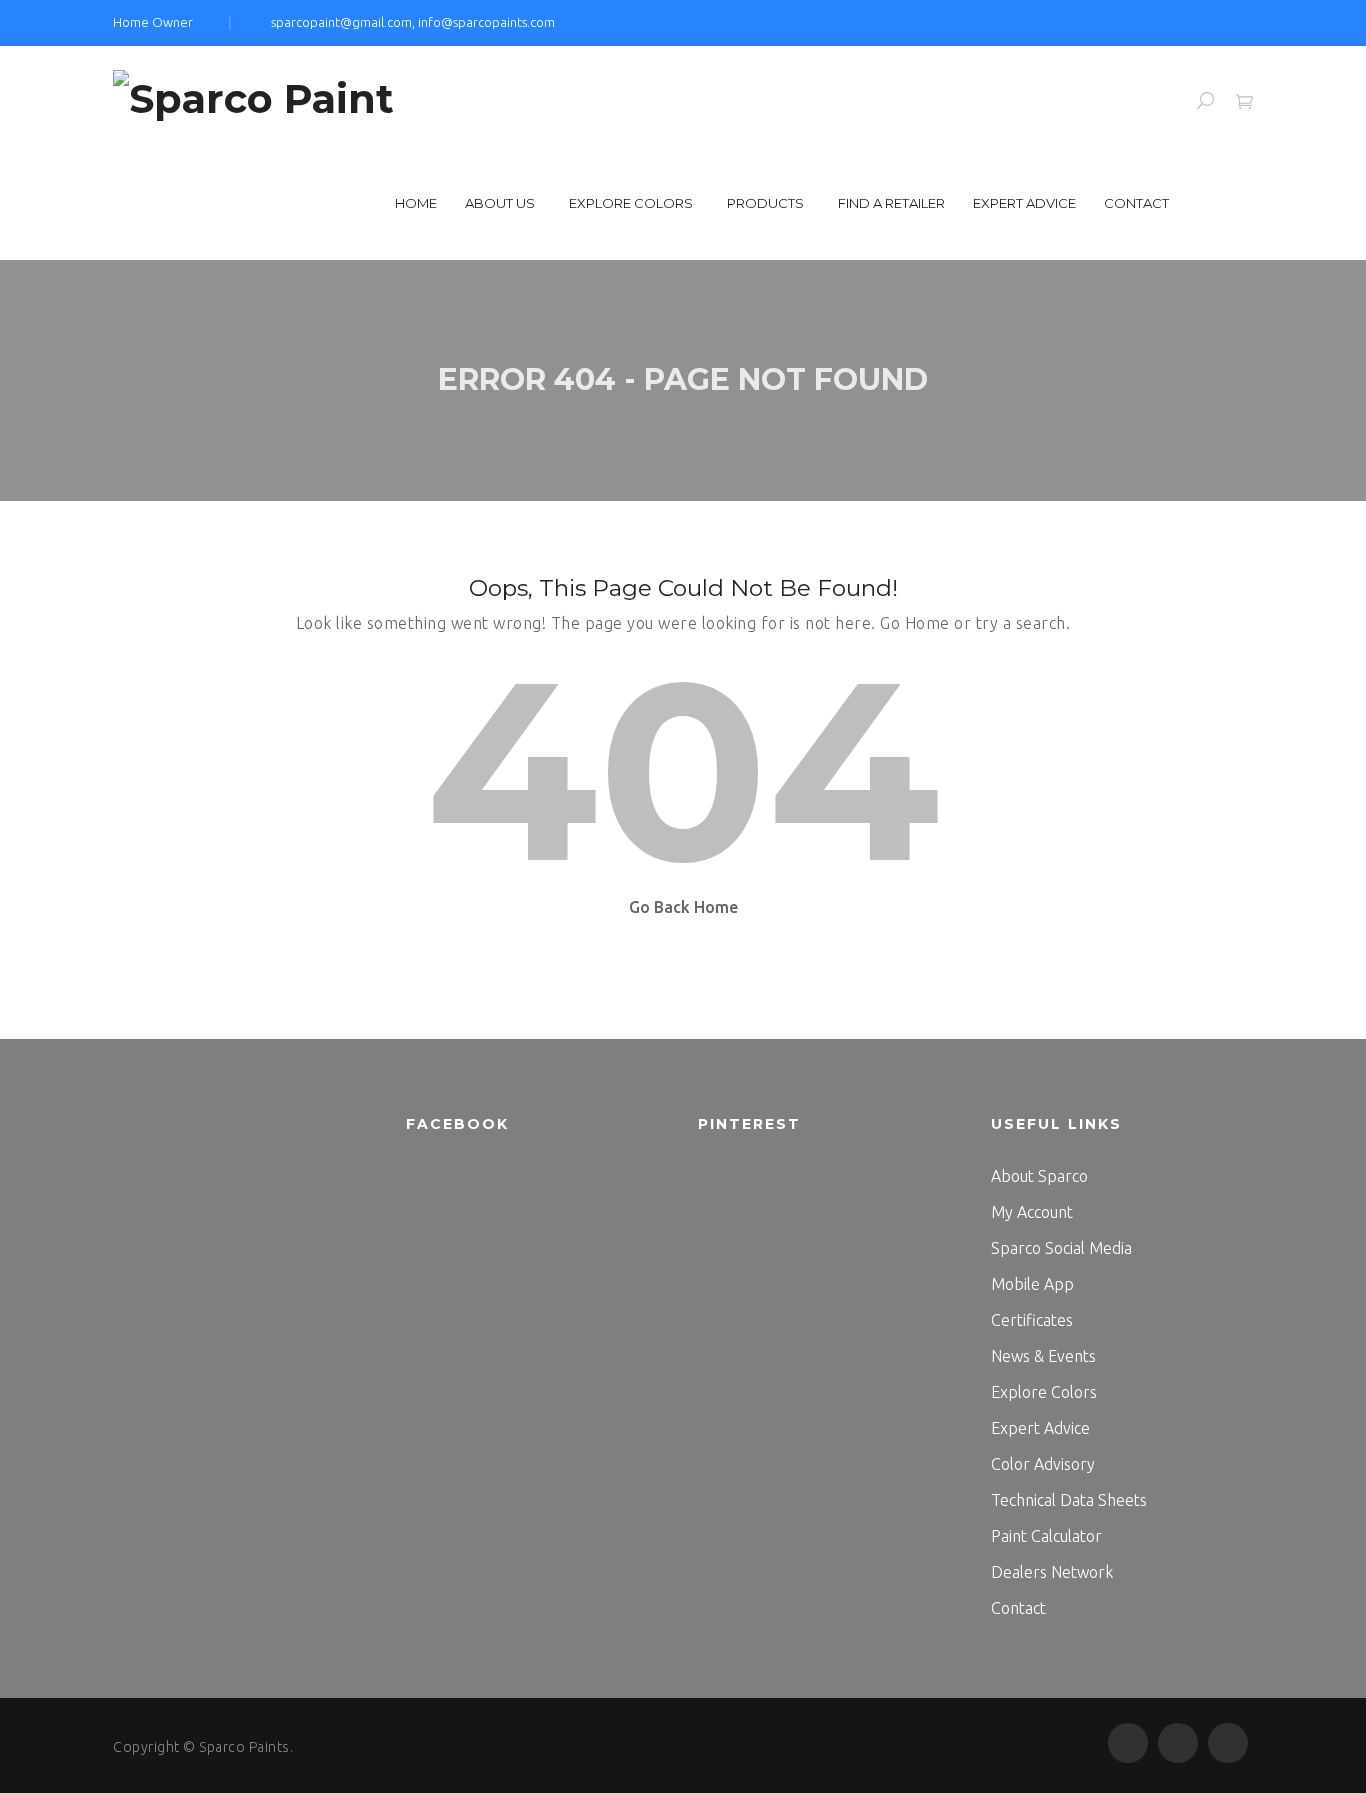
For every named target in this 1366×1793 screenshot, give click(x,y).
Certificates (1032, 1320)
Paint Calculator (1046, 1536)
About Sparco (1039, 1176)
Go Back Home (683, 907)
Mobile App (1032, 1284)
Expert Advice (1024, 203)
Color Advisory (1043, 1464)
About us (500, 203)
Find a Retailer (891, 203)
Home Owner (153, 22)
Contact (1136, 203)
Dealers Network (1052, 1572)
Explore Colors (631, 203)
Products (765, 203)
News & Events (1043, 1356)
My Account (1032, 1212)
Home (416, 203)
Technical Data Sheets (1069, 1500)
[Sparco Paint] (253, 97)
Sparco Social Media (1061, 1248)
